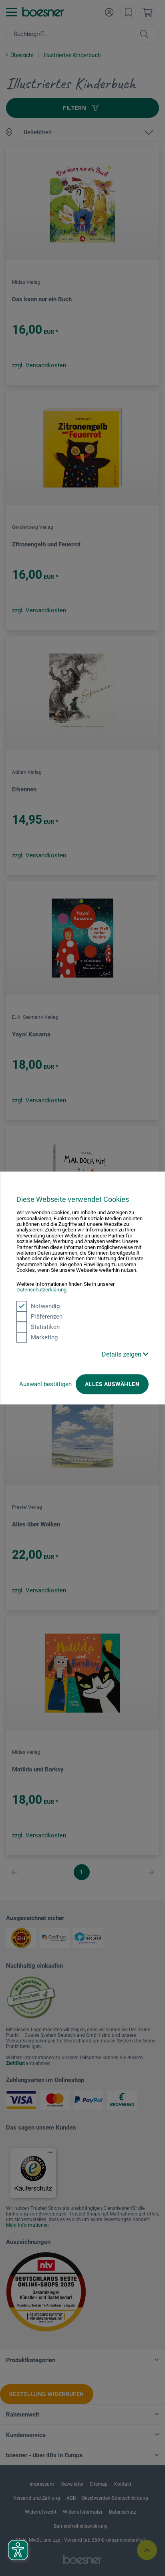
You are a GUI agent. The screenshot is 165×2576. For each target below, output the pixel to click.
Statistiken (45, 1327)
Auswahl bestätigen (45, 1384)
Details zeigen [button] (122, 1354)
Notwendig (45, 1306)
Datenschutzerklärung (41, 1290)
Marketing (44, 1337)
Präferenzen (47, 1317)
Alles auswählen (112, 1384)
